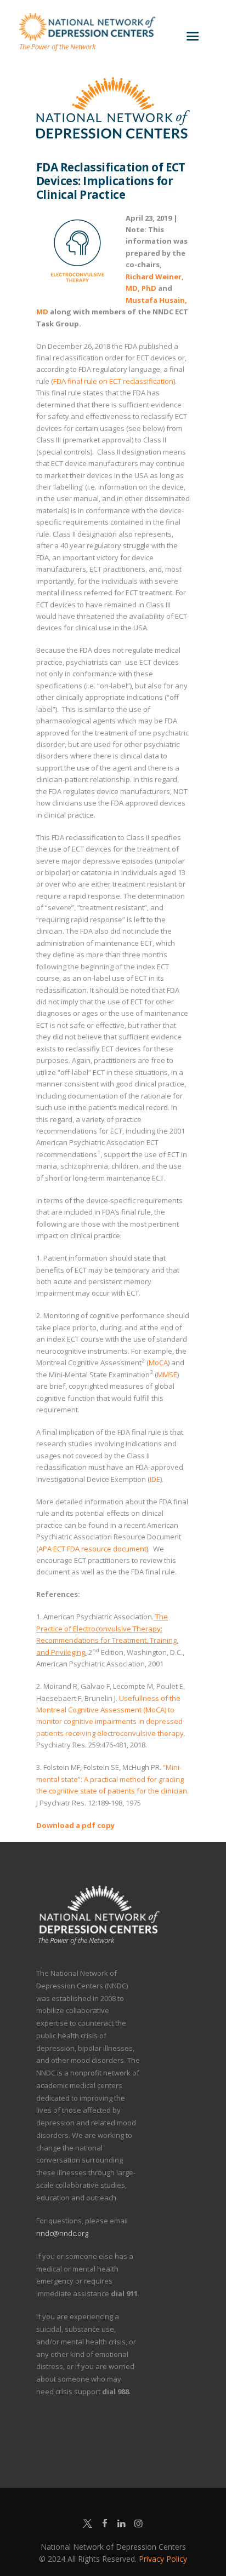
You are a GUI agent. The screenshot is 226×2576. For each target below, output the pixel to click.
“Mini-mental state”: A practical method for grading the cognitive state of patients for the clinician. (112, 1779)
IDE (155, 1479)
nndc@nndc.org (62, 2233)
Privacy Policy (163, 2559)
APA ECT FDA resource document (92, 1549)
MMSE (167, 1375)
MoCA (158, 1362)
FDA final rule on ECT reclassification (113, 381)
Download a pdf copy (75, 1825)
